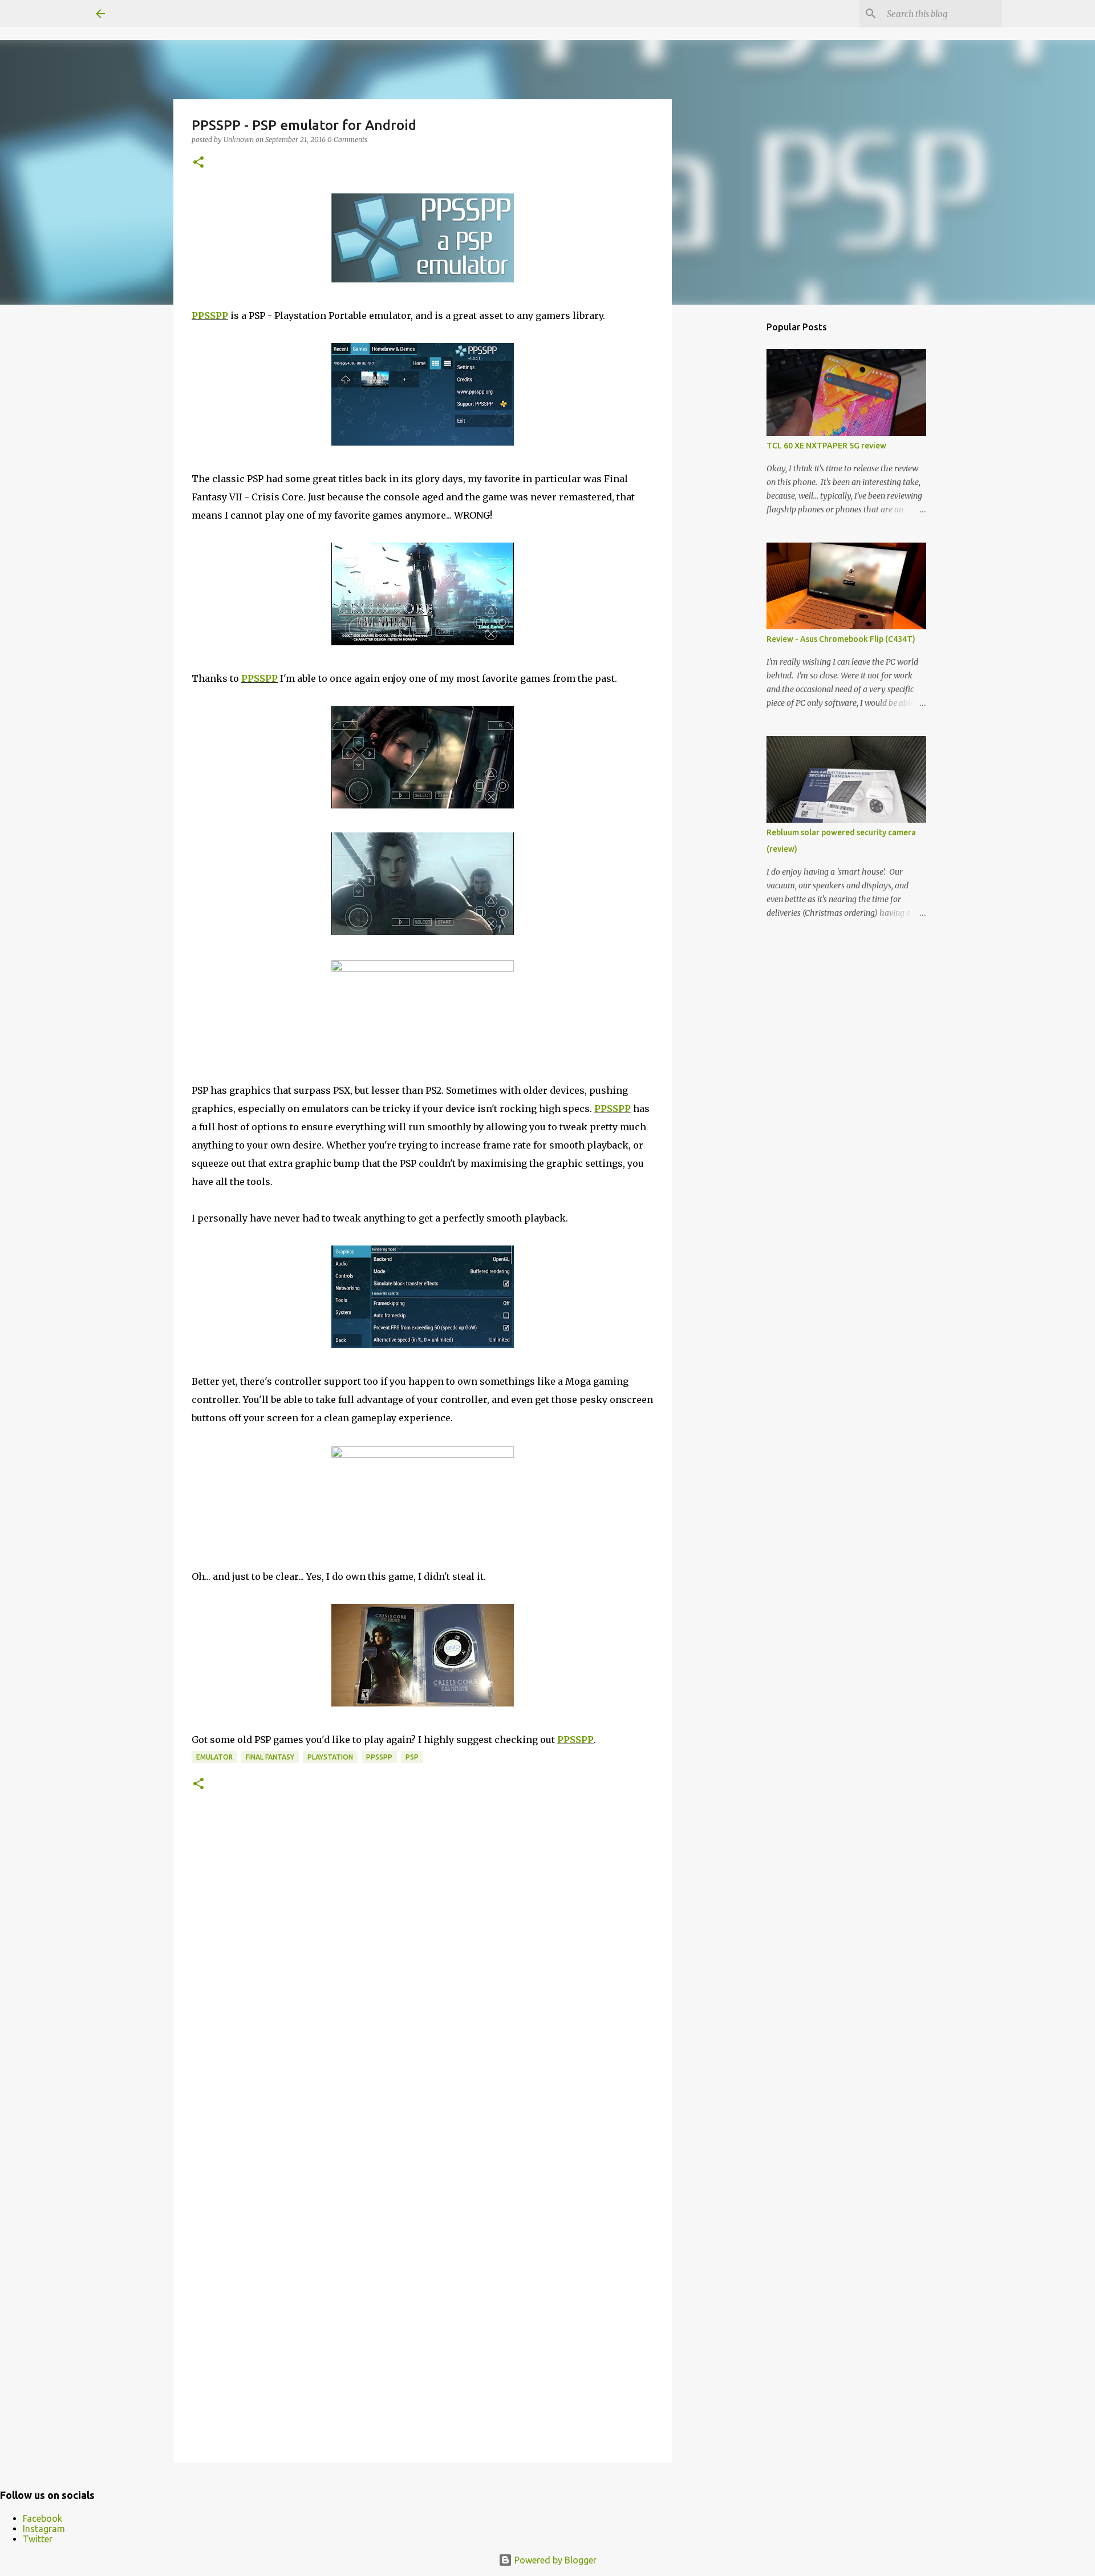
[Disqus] (423, 1986)
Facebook (42, 2518)
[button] (198, 163)
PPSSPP (210, 316)
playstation (330, 1757)
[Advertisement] (730, 493)
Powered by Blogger (554, 2560)
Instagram (44, 2529)
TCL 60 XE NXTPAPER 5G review (826, 446)
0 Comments (347, 139)
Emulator (214, 1757)
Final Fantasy (270, 1757)
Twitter (38, 2539)
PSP (412, 1757)
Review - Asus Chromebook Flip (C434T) (841, 639)
